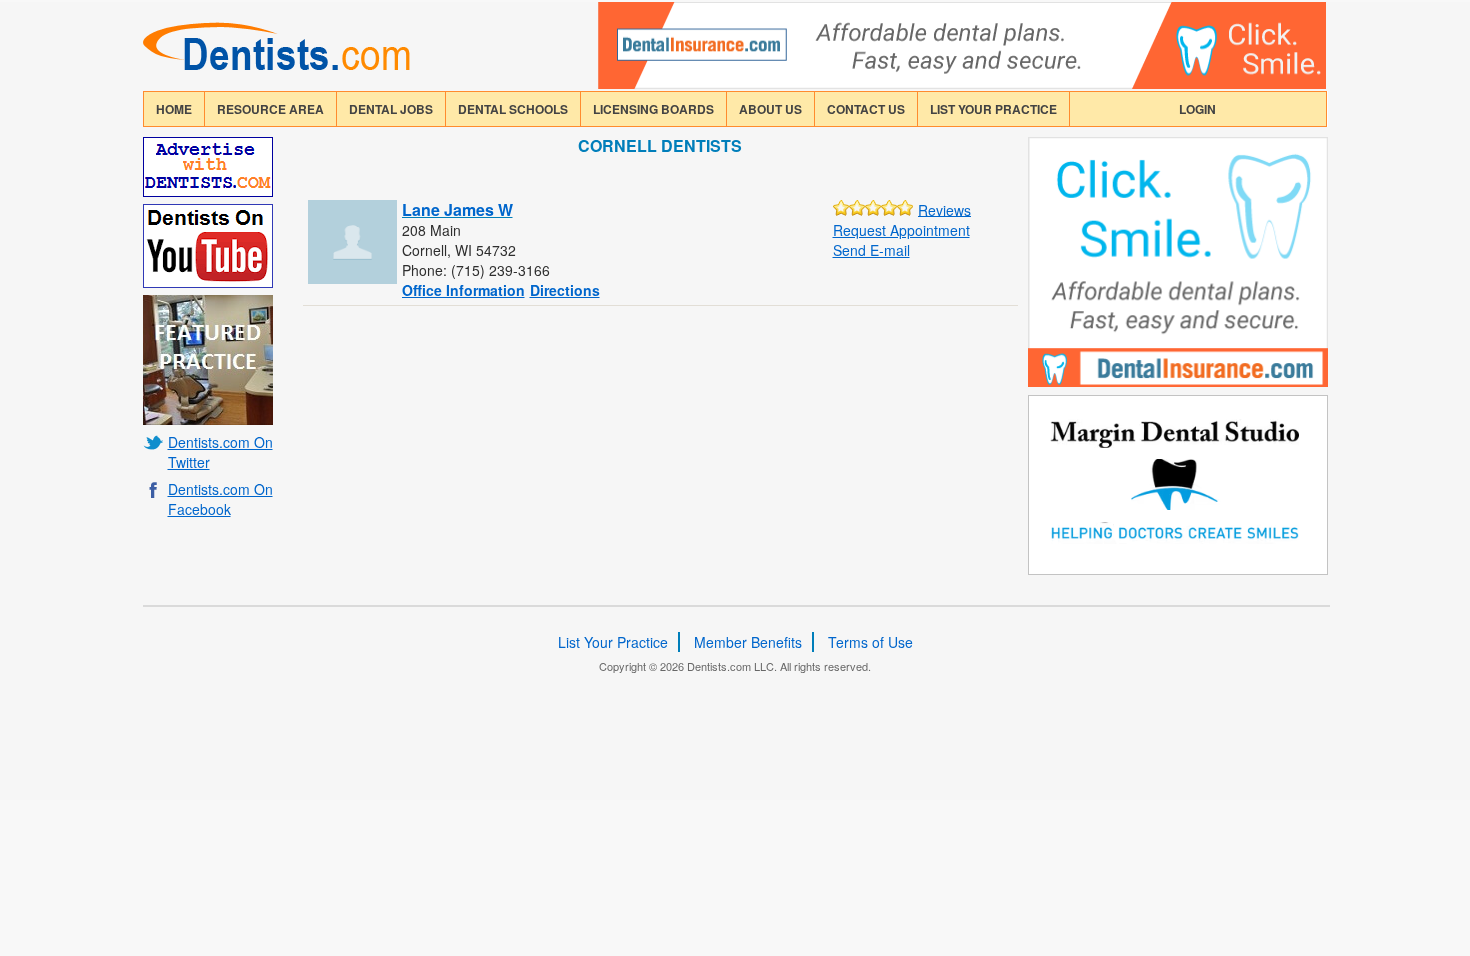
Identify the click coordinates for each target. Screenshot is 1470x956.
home (174, 109)
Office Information (463, 290)
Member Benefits (748, 642)
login (1197, 109)
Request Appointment (901, 230)
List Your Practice (993, 109)
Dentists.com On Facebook (220, 499)
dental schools (513, 109)
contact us (866, 109)
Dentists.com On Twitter (220, 452)
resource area (270, 109)
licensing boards (653, 109)
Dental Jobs (391, 109)
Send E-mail (871, 250)
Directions (565, 290)
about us (770, 109)
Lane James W (457, 209)
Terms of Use (870, 642)
